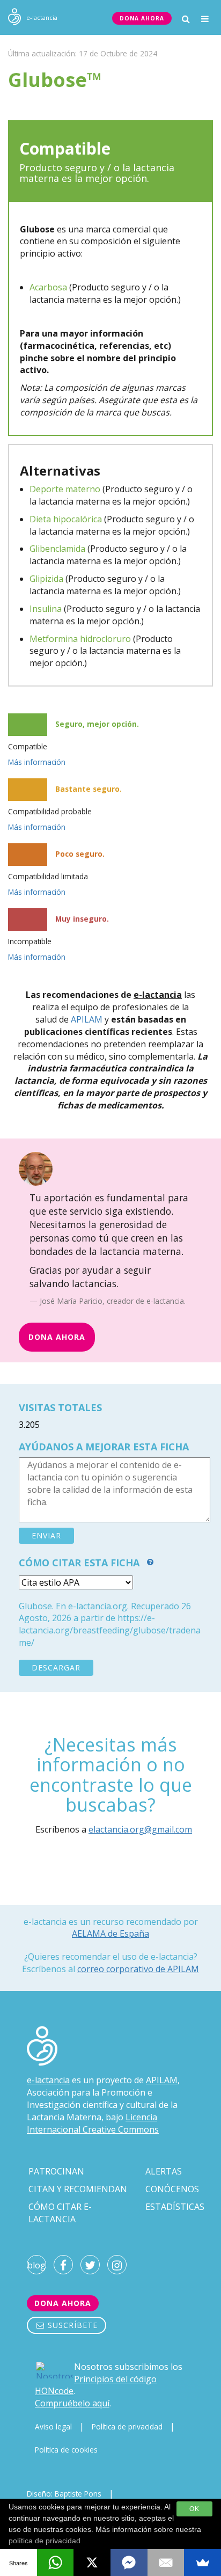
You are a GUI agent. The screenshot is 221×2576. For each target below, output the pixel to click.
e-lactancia (48, 2080)
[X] (92, 2563)
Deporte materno (65, 489)
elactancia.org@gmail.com (140, 1829)
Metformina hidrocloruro (80, 639)
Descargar (56, 1668)
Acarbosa (48, 287)
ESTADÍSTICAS (175, 2207)
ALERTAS (164, 2171)
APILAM (87, 1019)
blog (36, 2265)
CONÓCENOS (172, 2189)
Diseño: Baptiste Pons (64, 2494)
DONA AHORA (142, 18)
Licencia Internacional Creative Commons (93, 2123)
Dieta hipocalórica (66, 519)
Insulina (46, 609)
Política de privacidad (127, 2427)
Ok (194, 2509)
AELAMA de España (110, 1933)
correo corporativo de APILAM (138, 1969)
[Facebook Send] (129, 2563)
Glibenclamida (57, 549)
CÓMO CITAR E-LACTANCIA (60, 2213)
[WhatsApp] (56, 2563)
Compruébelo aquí (72, 2403)
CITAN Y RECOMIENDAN (78, 2189)
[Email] (166, 2563)
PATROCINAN (56, 2171)
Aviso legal (53, 2427)
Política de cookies (66, 2450)
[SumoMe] (202, 2563)
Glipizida (46, 579)
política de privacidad (45, 2541)
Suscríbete (71, 2325)
